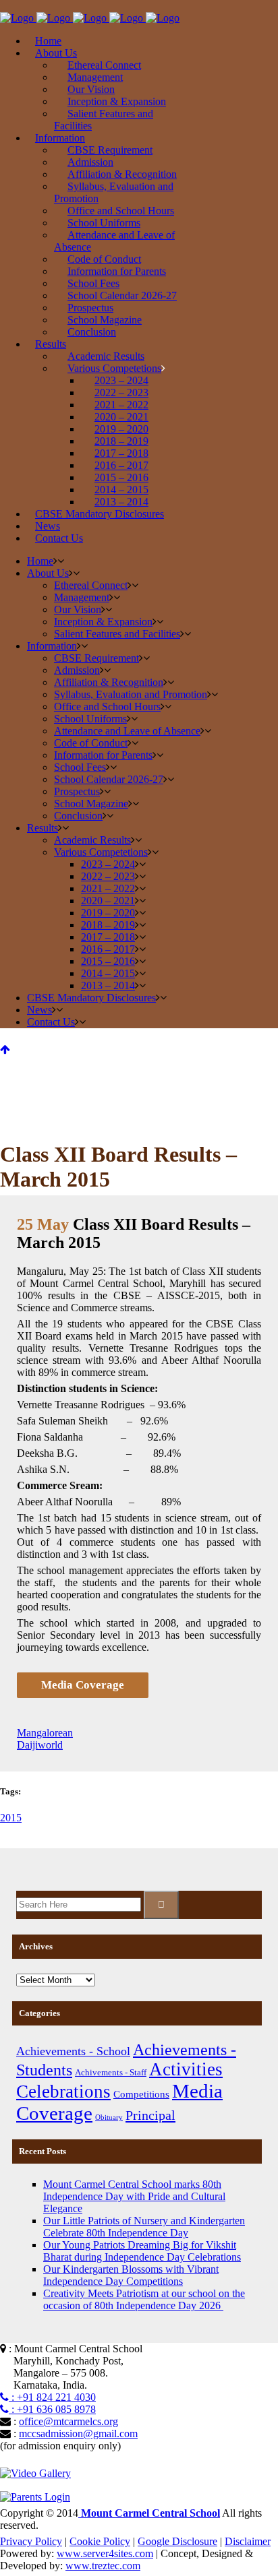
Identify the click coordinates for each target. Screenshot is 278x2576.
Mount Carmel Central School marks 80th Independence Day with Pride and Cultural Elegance (134, 2196)
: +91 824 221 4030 (52, 2397)
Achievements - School (73, 2051)
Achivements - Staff (111, 2072)
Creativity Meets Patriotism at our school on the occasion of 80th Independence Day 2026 (144, 2299)
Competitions (141, 2094)
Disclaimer (248, 2541)
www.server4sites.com (105, 2553)
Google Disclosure (177, 2541)
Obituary (109, 2117)
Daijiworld (40, 1745)
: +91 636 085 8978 (52, 2409)
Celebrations (63, 2092)
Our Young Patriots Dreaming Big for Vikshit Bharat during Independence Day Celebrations (142, 2251)
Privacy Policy (31, 2541)
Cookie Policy (100, 2541)
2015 (11, 1818)
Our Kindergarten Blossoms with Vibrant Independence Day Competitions (131, 2275)
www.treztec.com (103, 2566)
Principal (150, 2115)
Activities (186, 2069)
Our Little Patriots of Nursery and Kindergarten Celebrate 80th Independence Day (144, 2227)
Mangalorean (45, 1733)
